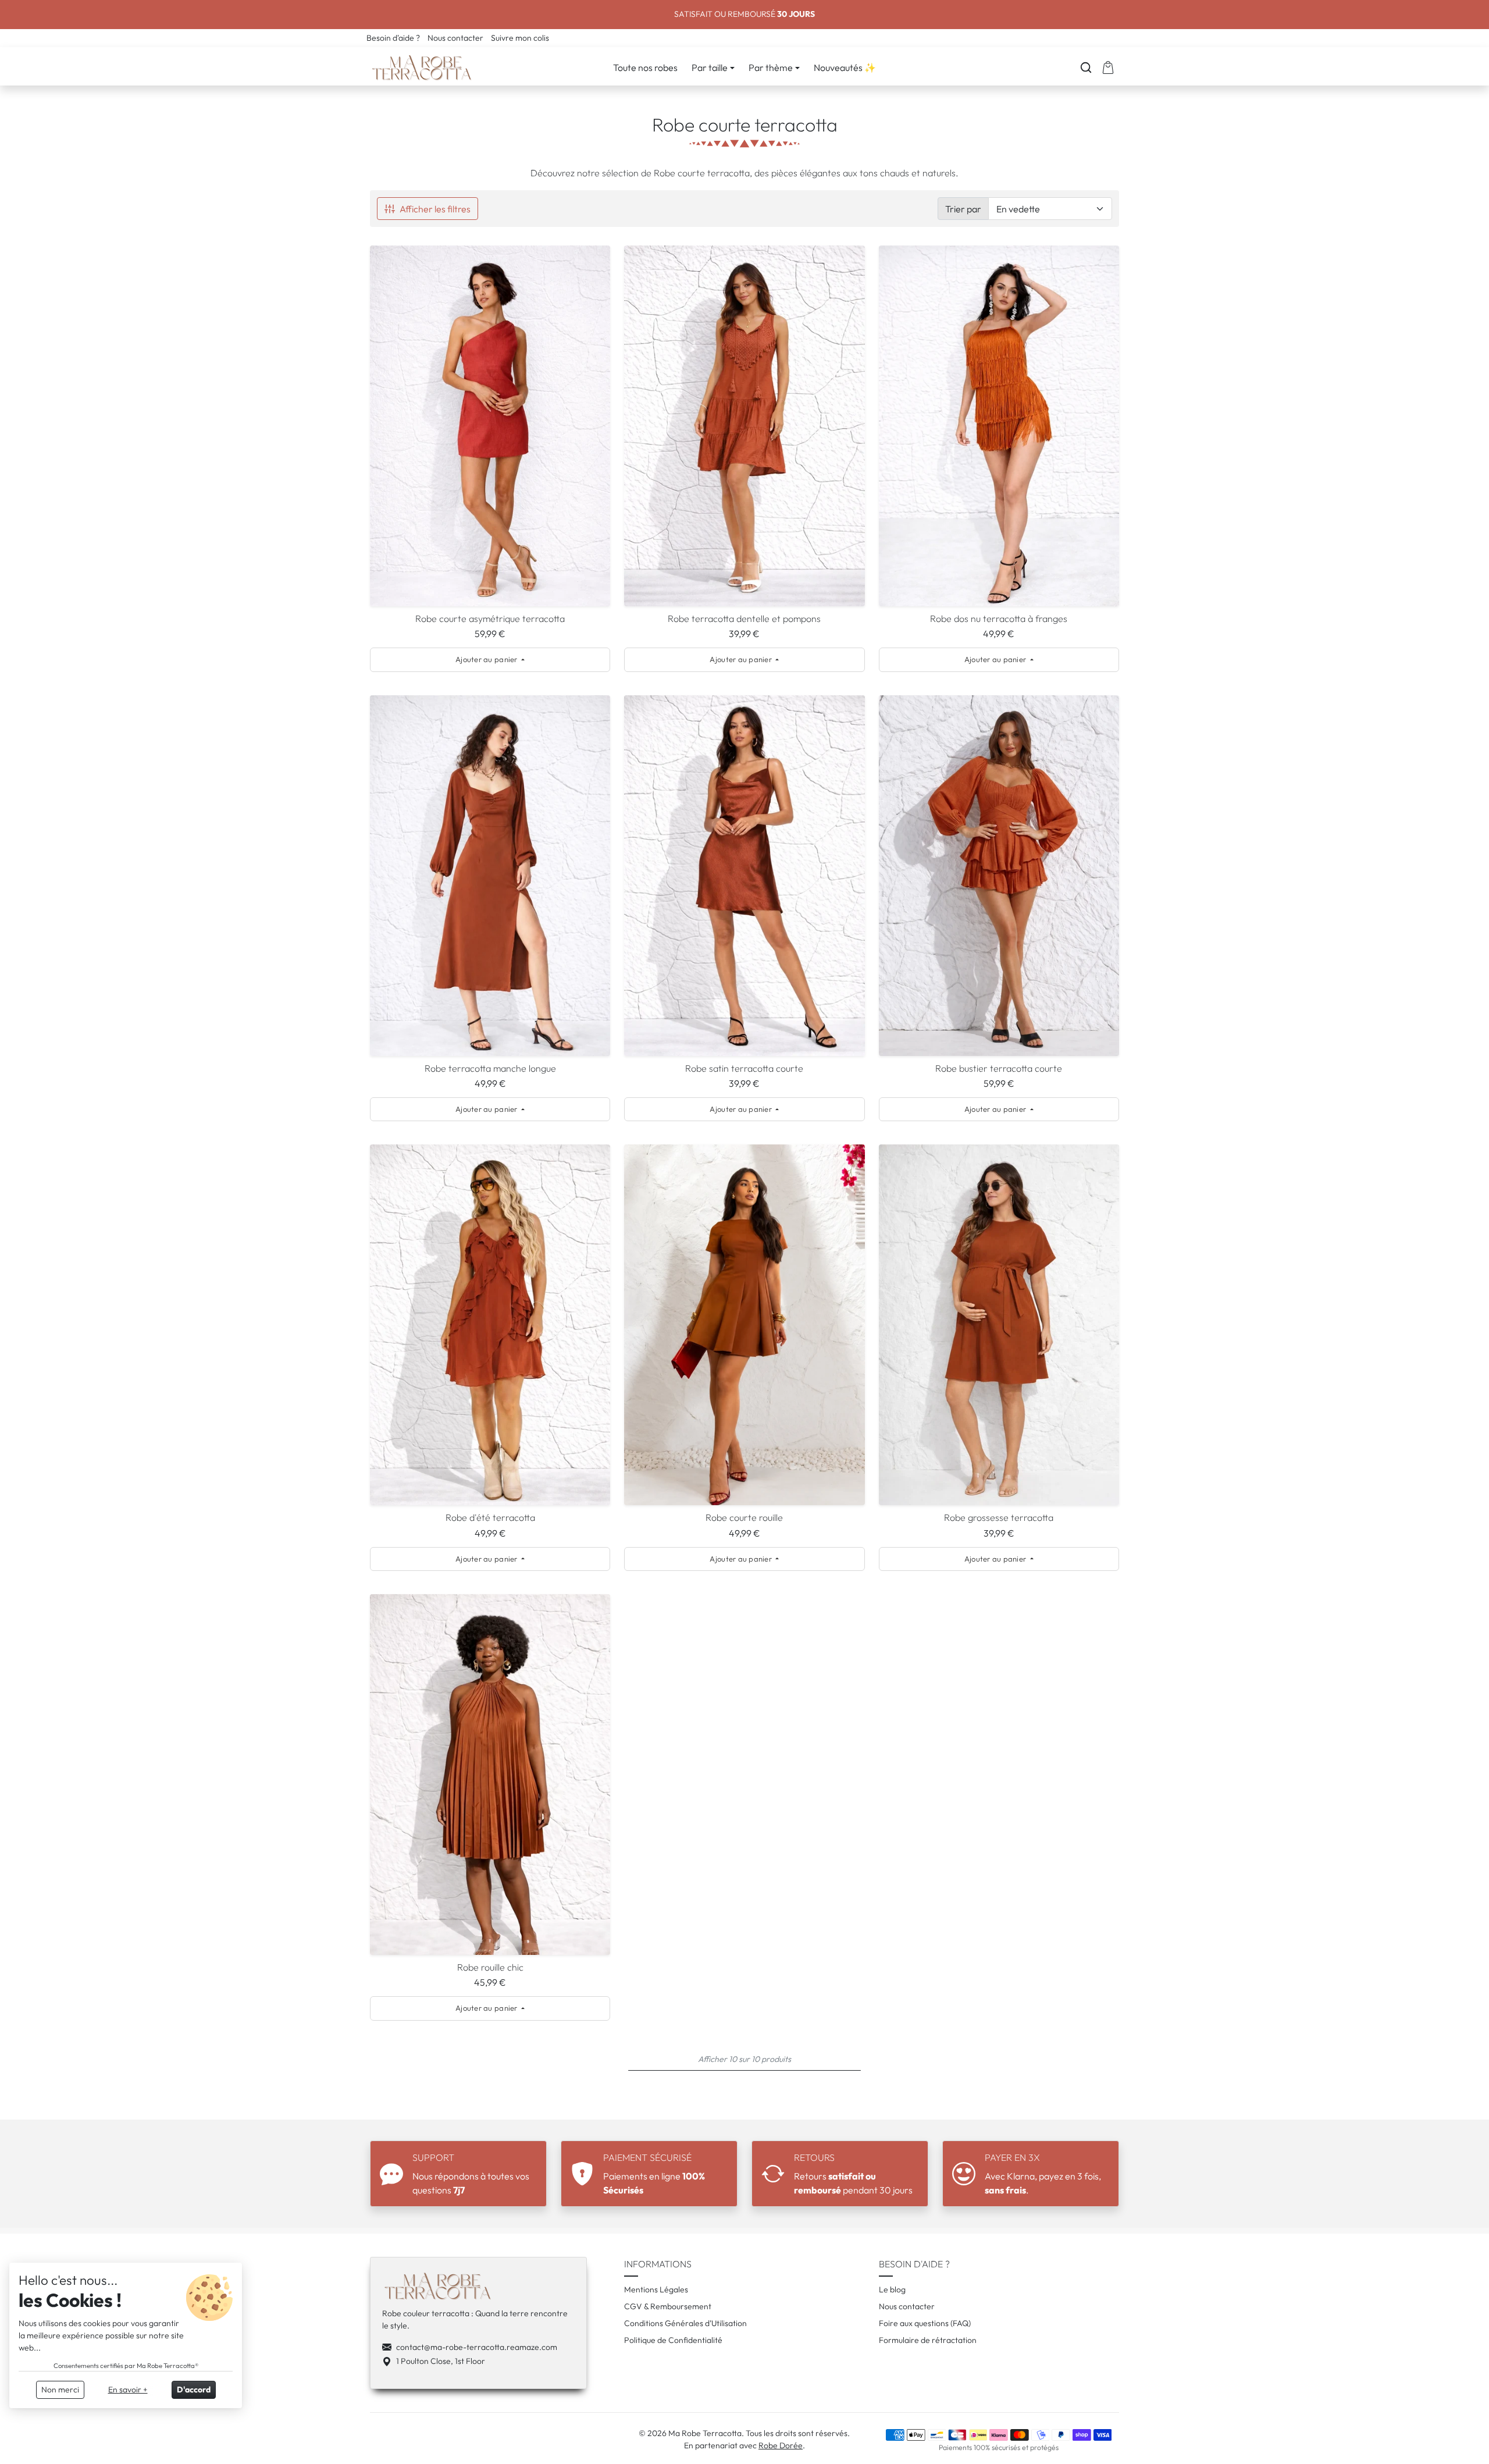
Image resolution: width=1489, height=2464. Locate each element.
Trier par (963, 209)
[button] (1086, 67)
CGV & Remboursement (668, 2306)
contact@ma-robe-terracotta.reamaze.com (477, 2347)
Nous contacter (456, 38)
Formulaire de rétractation (928, 2340)
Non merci (60, 2390)
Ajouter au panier (487, 659)
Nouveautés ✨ (845, 67)
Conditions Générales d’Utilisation (685, 2323)
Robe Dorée (781, 2445)
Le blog (892, 2289)
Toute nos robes (645, 67)
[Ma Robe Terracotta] (422, 65)
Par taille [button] (710, 67)
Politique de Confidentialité (673, 2340)
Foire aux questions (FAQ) (925, 2323)
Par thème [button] (771, 67)
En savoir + (128, 2390)
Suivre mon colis (520, 38)
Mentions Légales (656, 2289)
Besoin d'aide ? (394, 38)
